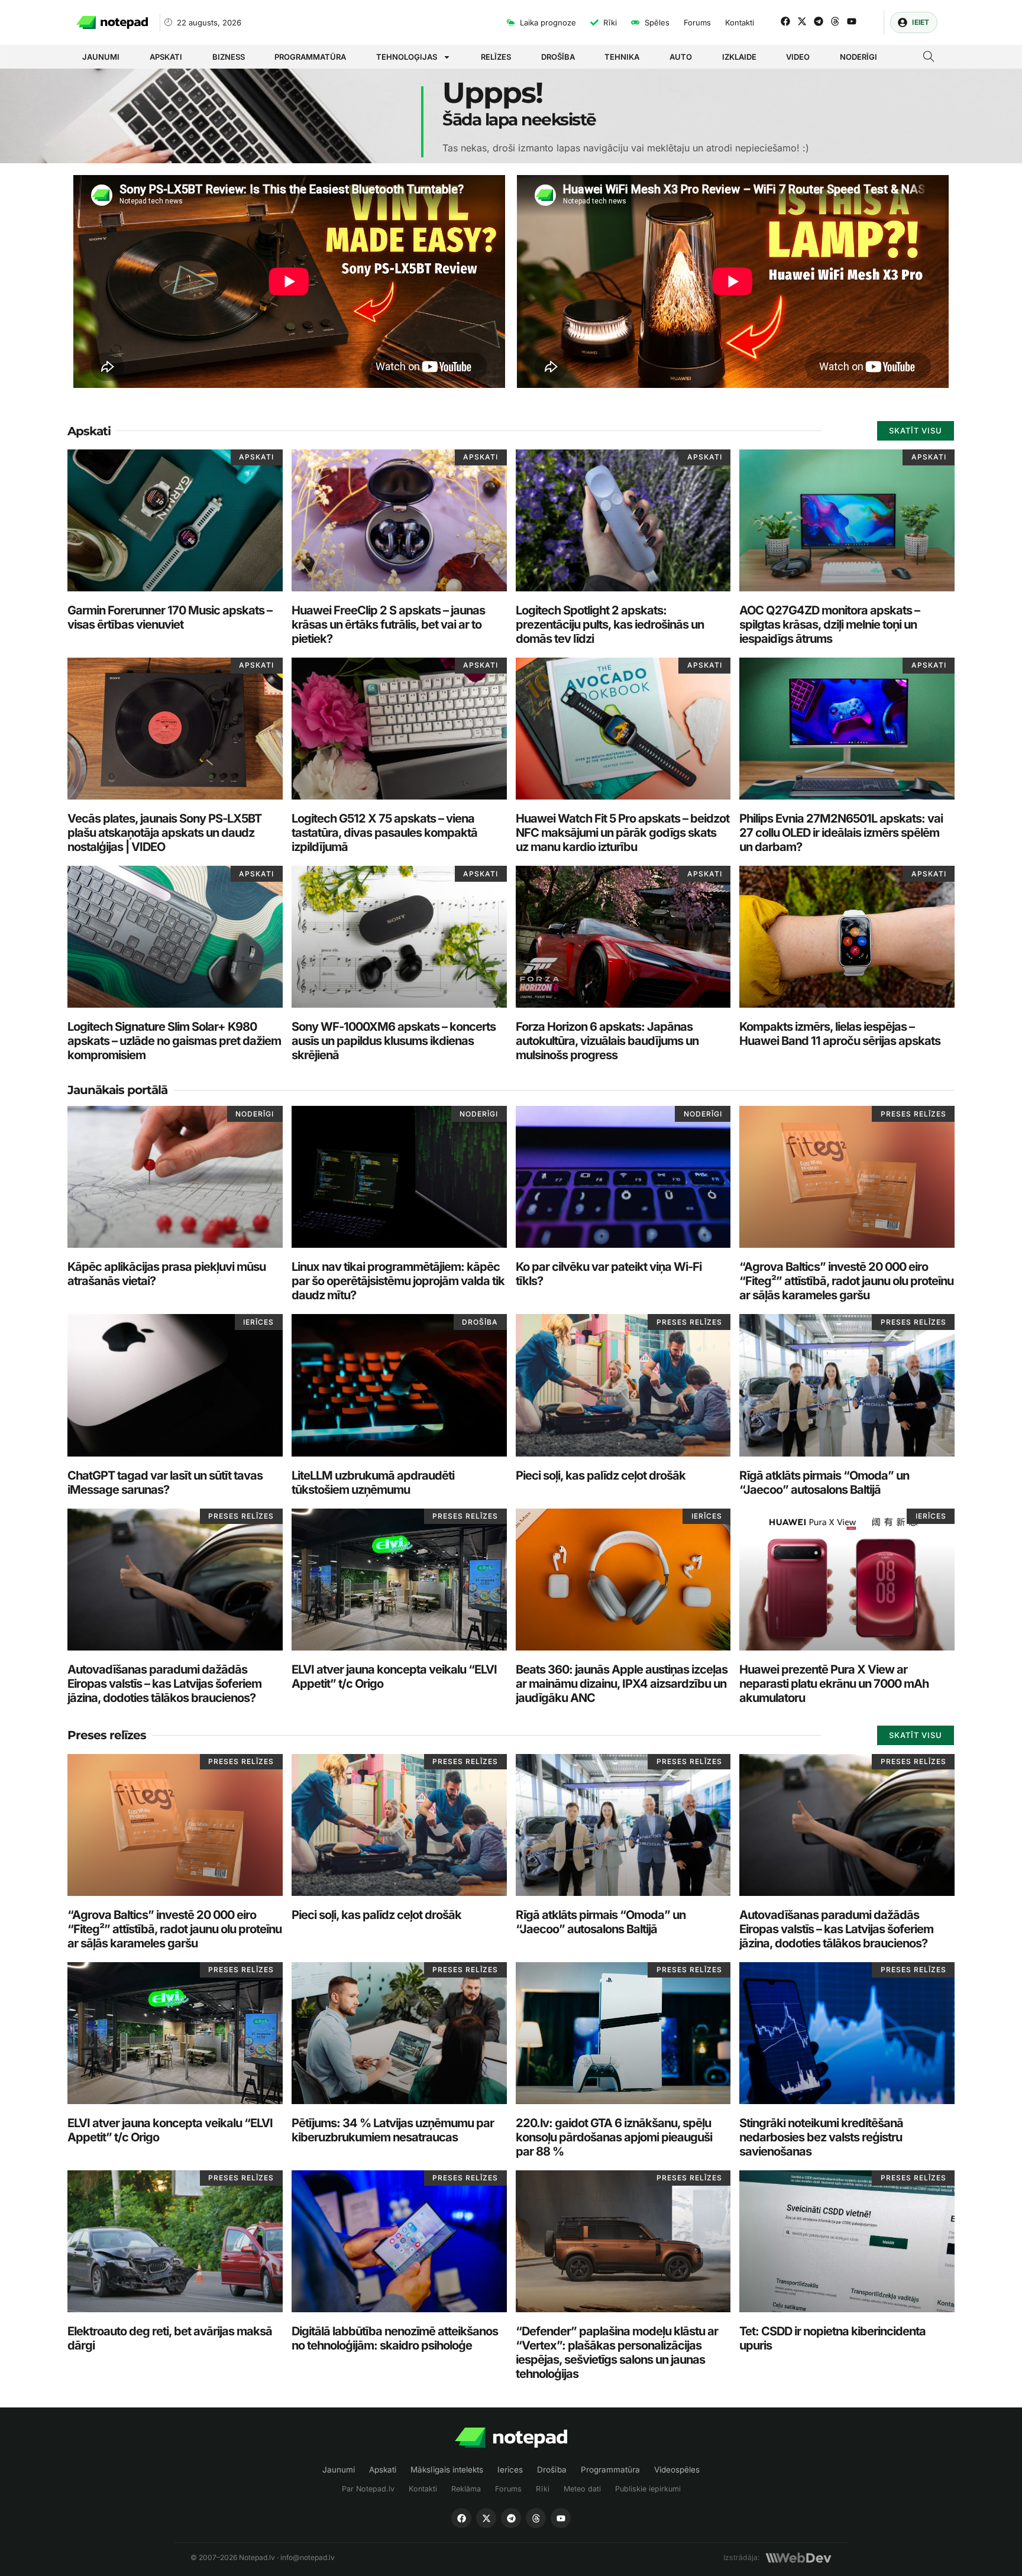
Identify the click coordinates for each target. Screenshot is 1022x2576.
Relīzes (496, 57)
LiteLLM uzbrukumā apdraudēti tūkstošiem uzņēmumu (373, 1483)
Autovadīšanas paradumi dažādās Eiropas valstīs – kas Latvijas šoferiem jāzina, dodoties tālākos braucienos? (164, 1684)
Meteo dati (582, 2489)
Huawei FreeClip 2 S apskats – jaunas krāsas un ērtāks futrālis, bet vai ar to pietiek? (388, 624)
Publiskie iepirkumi (648, 2489)
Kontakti (423, 2489)
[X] (486, 2518)
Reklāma (466, 2489)
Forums (508, 2489)
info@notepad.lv (308, 2557)
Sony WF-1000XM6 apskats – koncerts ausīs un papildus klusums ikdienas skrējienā (394, 1041)
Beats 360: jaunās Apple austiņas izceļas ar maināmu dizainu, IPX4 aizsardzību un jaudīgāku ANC (622, 1684)
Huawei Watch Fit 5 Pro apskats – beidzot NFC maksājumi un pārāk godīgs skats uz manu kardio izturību (622, 833)
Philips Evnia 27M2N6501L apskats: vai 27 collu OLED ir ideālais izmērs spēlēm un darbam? (841, 833)
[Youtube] (852, 21)
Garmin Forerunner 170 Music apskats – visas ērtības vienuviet (170, 617)
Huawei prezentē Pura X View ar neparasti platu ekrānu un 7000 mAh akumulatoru (834, 1684)
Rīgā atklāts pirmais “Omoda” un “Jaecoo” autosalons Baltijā (824, 1483)
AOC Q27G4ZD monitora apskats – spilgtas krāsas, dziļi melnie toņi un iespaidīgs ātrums (829, 624)
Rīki (543, 2489)
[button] (929, 58)
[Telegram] (819, 21)
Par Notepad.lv (368, 2489)
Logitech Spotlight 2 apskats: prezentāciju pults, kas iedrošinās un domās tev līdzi (610, 624)
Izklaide (739, 57)
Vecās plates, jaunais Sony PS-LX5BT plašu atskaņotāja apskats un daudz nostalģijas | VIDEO (164, 833)
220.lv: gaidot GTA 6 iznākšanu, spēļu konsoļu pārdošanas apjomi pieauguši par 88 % (614, 2137)
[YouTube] (561, 2518)
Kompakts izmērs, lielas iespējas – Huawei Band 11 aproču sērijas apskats (840, 1034)
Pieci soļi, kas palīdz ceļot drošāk (601, 1475)
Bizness (229, 57)
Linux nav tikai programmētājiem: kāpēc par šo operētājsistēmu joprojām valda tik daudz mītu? (398, 1281)
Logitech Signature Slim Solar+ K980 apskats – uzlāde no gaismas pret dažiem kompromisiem (174, 1041)
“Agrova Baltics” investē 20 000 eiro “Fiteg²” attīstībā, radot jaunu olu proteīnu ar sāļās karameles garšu (846, 1281)
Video (798, 57)
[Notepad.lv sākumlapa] (511, 2438)
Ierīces (510, 2470)
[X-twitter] (802, 21)
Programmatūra (310, 57)
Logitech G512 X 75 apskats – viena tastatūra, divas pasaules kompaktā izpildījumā (384, 833)
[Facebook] (785, 21)
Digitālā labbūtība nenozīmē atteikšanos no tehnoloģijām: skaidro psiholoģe (395, 2338)
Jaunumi (101, 57)
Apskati (166, 57)
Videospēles (677, 2470)
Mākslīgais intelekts (447, 2470)
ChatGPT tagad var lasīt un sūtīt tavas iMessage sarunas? (165, 1483)
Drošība (558, 57)
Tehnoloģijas (407, 57)
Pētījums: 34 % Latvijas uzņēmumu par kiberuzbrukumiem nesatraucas (393, 2130)
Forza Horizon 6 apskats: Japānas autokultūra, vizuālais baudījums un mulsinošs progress (607, 1041)
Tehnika (622, 57)
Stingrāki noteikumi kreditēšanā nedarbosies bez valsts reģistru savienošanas (821, 2137)
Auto (681, 57)
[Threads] (835, 21)
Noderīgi (858, 57)
